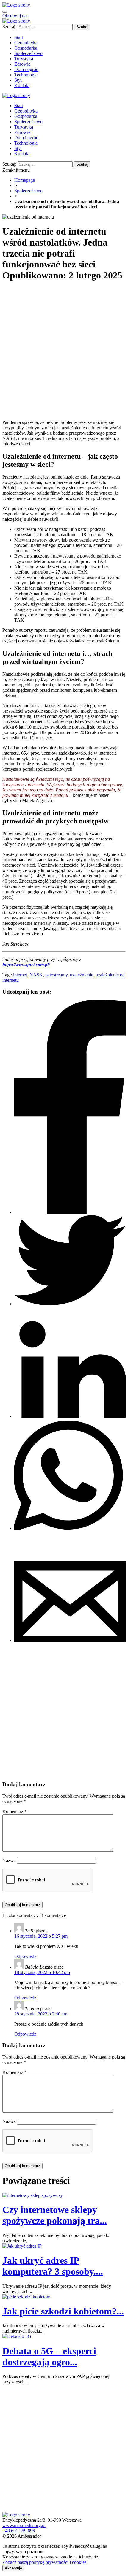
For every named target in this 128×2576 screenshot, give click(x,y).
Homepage (25, 180)
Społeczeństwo (28, 191)
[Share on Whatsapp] (70, 1528)
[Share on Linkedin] (70, 1416)
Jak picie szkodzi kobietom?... (63, 2311)
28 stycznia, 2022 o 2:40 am (41, 2014)
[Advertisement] (64, 351)
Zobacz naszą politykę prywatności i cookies (44, 2562)
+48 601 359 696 (19, 2531)
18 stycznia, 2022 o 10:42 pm (42, 1972)
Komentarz (15, 1811)
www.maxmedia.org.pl (24, 2525)
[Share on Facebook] (70, 1212)
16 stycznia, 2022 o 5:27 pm (41, 1936)
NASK (36, 975)
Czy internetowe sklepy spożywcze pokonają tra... (55, 2215)
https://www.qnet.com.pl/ (26, 965)
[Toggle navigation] (5, 12)
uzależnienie (82, 975)
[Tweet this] (70, 1304)
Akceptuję (13, 2568)
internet (20, 975)
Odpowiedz (25, 1956)
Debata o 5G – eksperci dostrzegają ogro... (49, 2356)
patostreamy (56, 975)
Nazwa (9, 1860)
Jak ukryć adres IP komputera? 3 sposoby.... (53, 2266)
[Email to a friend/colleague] (70, 1640)
